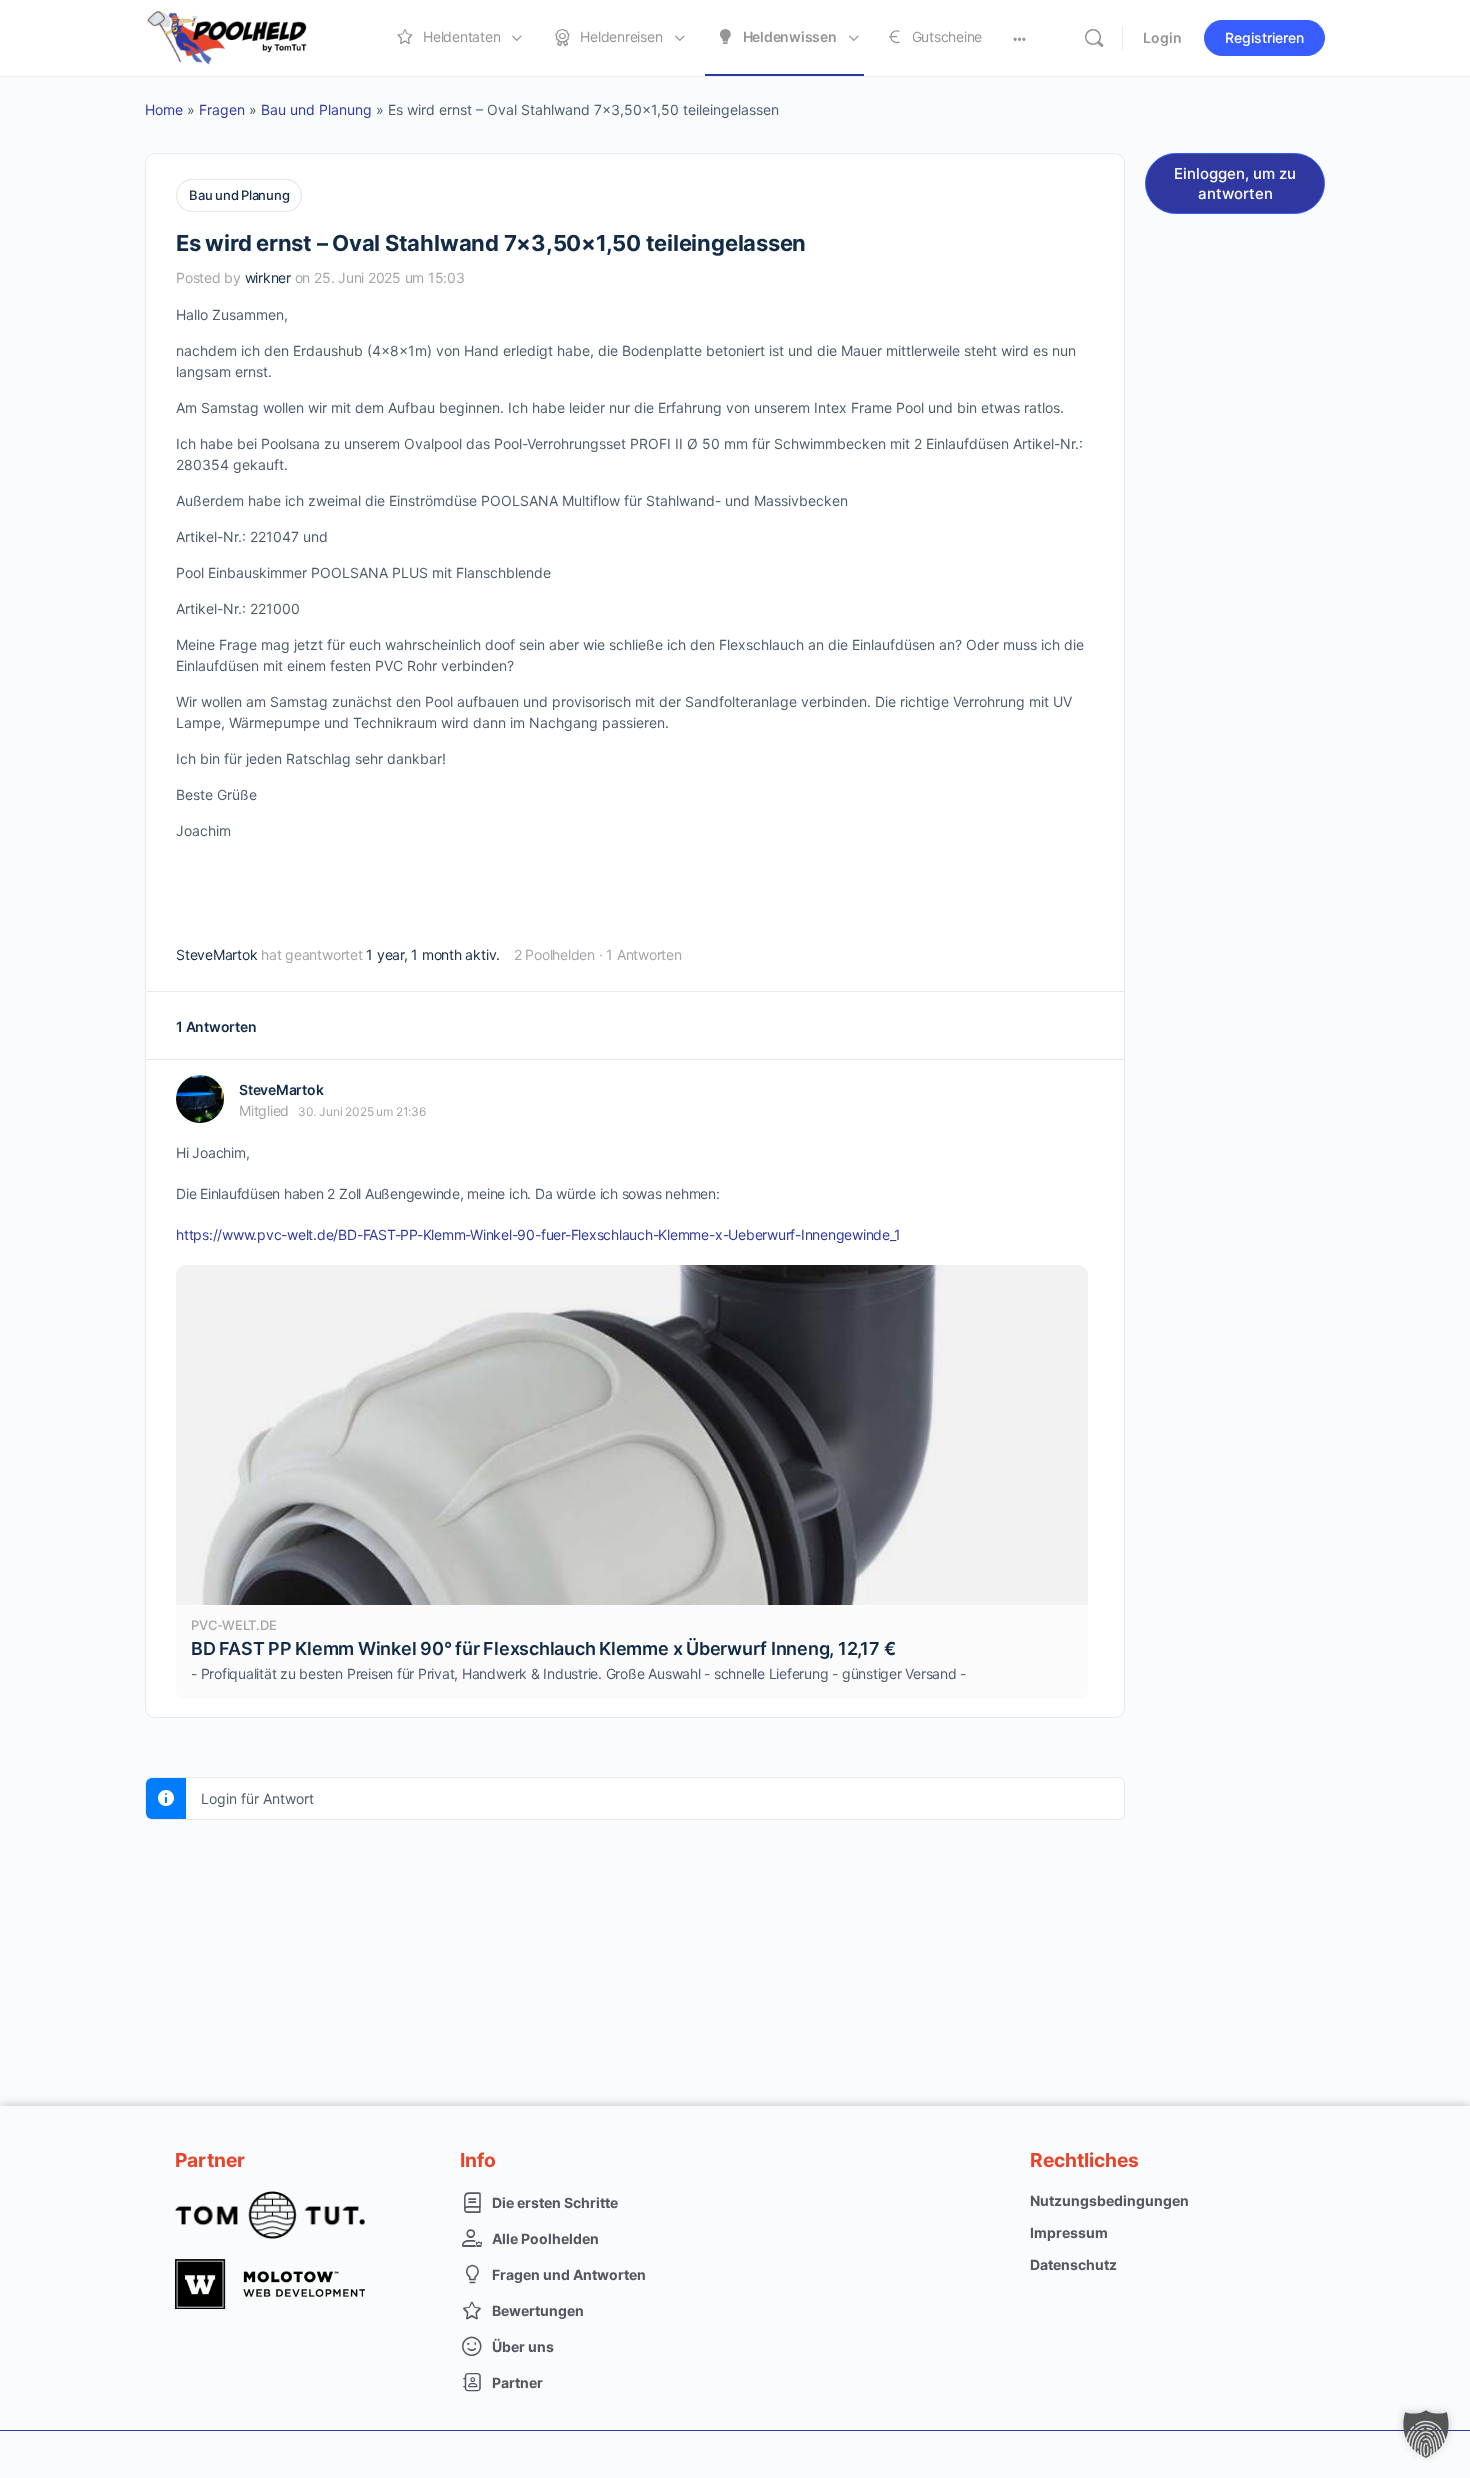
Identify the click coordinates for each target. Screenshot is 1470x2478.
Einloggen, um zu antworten (1235, 183)
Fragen (222, 109)
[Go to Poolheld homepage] (245, 36)
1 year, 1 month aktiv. (433, 954)
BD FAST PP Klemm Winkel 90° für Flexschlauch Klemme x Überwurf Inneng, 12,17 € (543, 1648)
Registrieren (1264, 37)
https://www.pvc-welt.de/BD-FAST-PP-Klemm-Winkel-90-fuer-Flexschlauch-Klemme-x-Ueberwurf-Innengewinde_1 (538, 1234)
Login (1162, 37)
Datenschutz (1073, 2264)
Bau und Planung (316, 109)
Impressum (1069, 2232)
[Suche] (1094, 38)
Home (164, 109)
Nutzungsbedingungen (1109, 2200)
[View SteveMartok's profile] (200, 1099)
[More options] (1019, 38)
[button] (1426, 2434)
